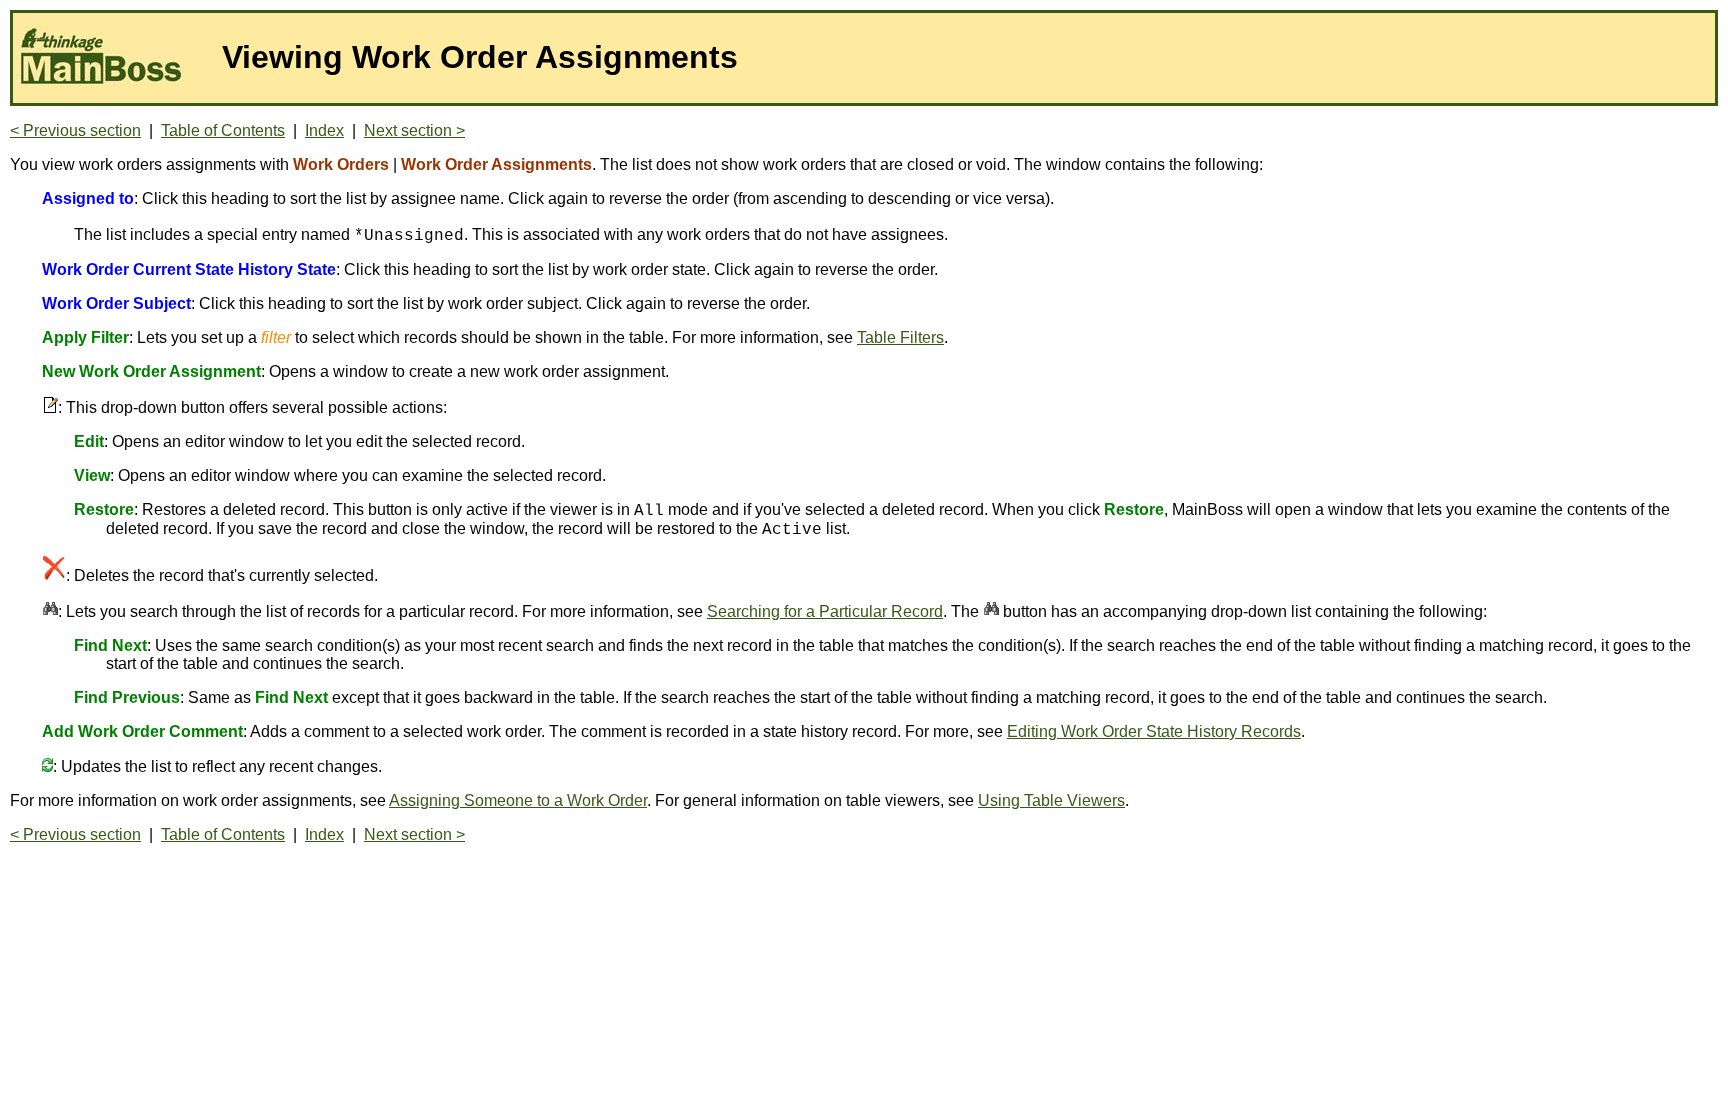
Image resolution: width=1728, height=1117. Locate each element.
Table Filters (900, 337)
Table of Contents (223, 130)
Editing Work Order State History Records (1154, 731)
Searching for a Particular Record (825, 611)
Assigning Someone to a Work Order (518, 800)
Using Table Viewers (1051, 800)
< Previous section (75, 130)
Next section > (414, 130)
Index (324, 130)
